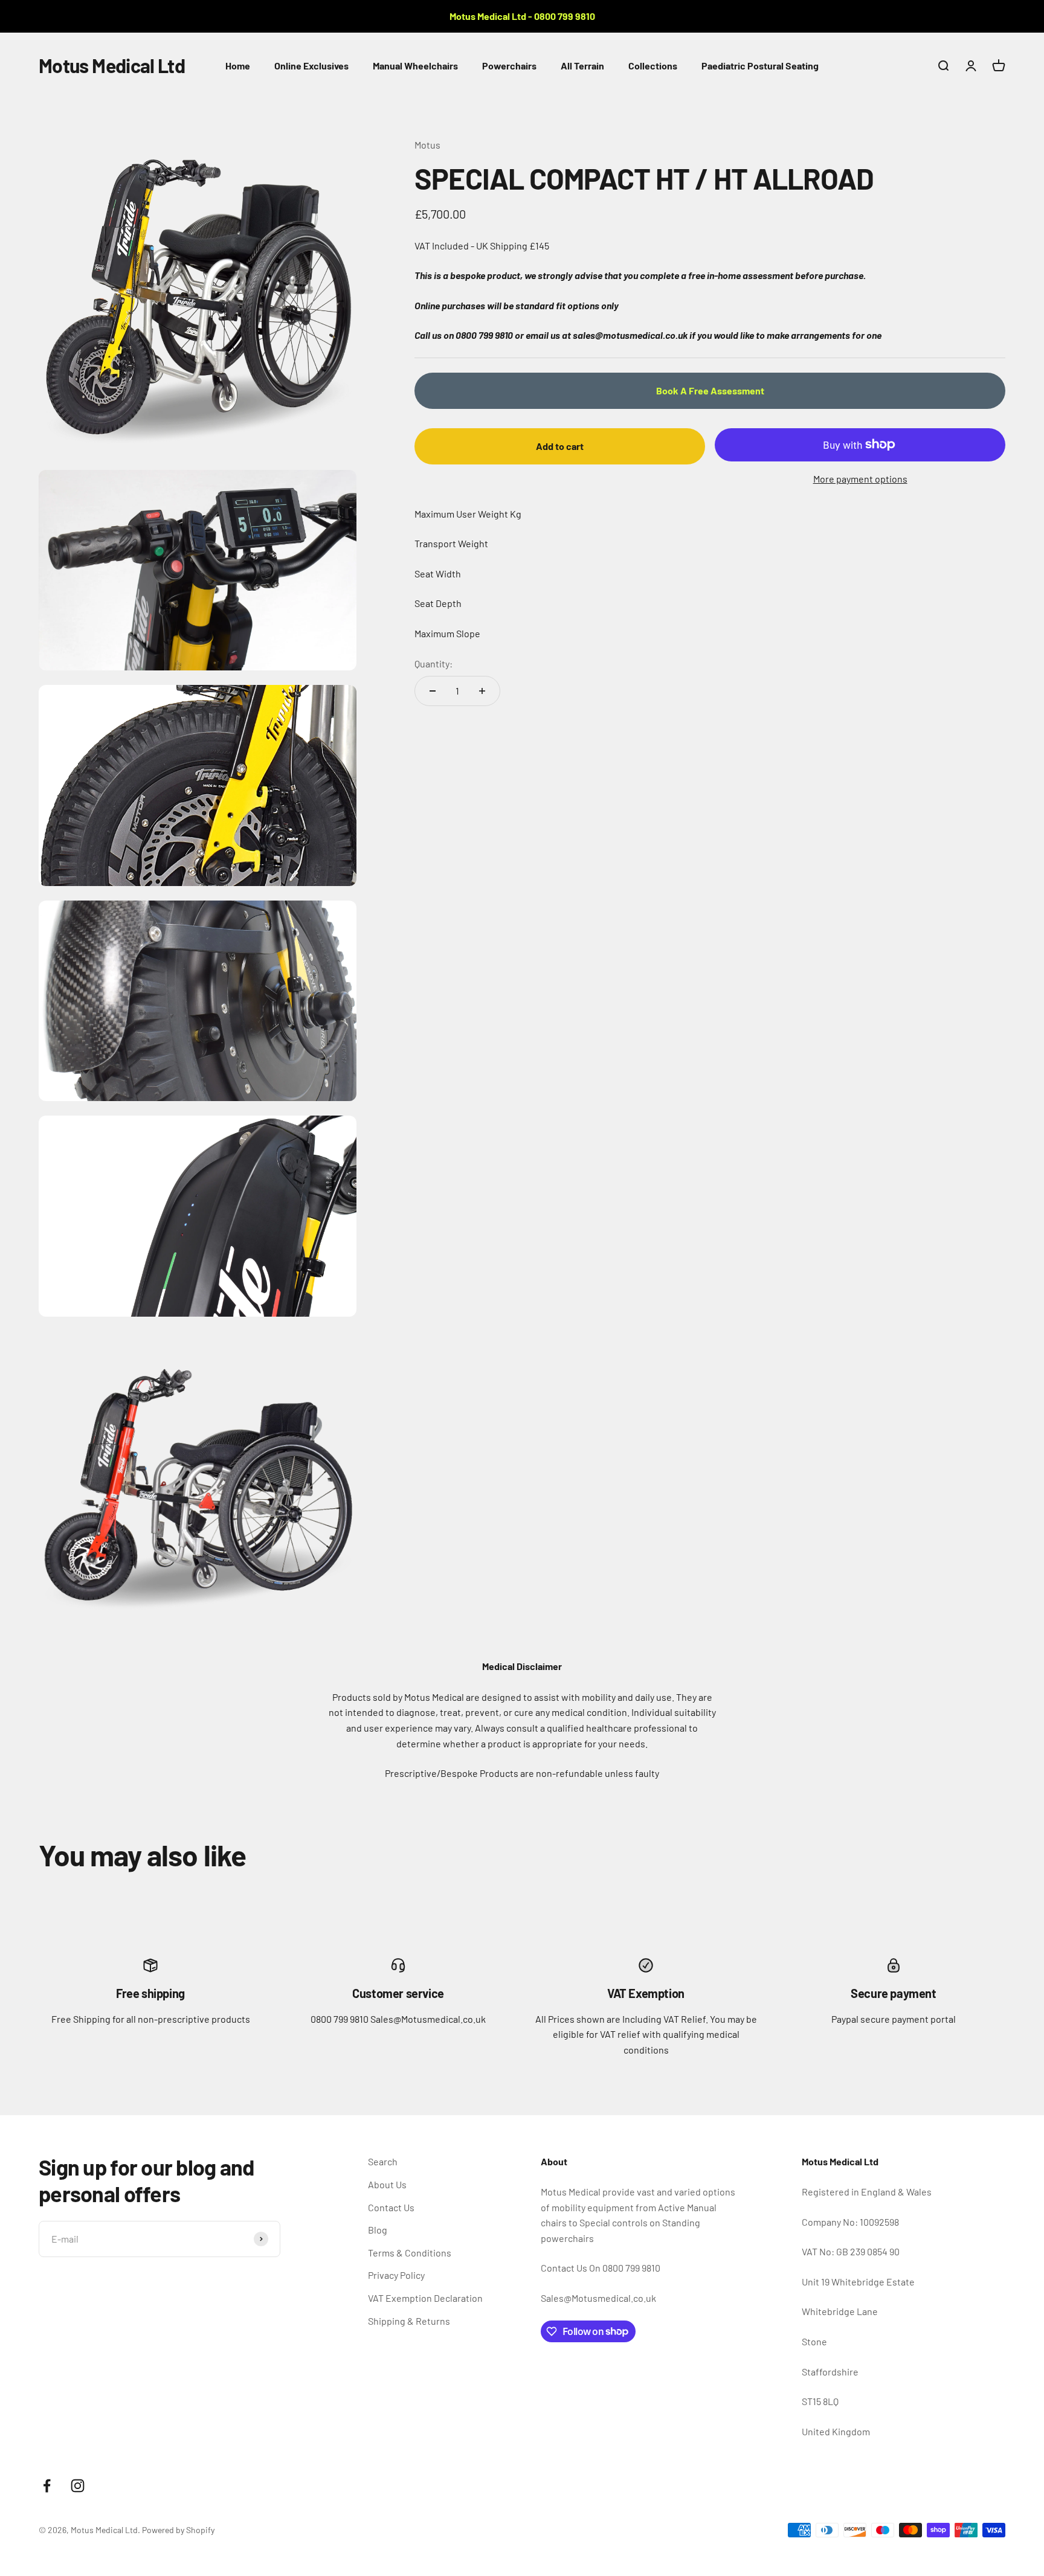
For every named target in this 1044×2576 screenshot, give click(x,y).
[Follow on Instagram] (78, 2486)
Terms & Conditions (410, 2253)
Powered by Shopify (178, 2530)
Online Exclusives (311, 66)
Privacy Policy (396, 2275)
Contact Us (391, 2207)
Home (238, 66)
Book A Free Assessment (710, 390)
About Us (387, 2184)
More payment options (860, 479)
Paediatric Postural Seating (760, 66)
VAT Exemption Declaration (425, 2298)
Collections (653, 66)
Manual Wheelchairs (415, 66)
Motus (427, 145)
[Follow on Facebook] (47, 2486)
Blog (378, 2230)
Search (383, 2161)
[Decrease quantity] (433, 691)
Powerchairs (509, 66)
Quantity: (433, 663)
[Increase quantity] (482, 691)
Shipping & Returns (409, 2321)
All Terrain (582, 66)
